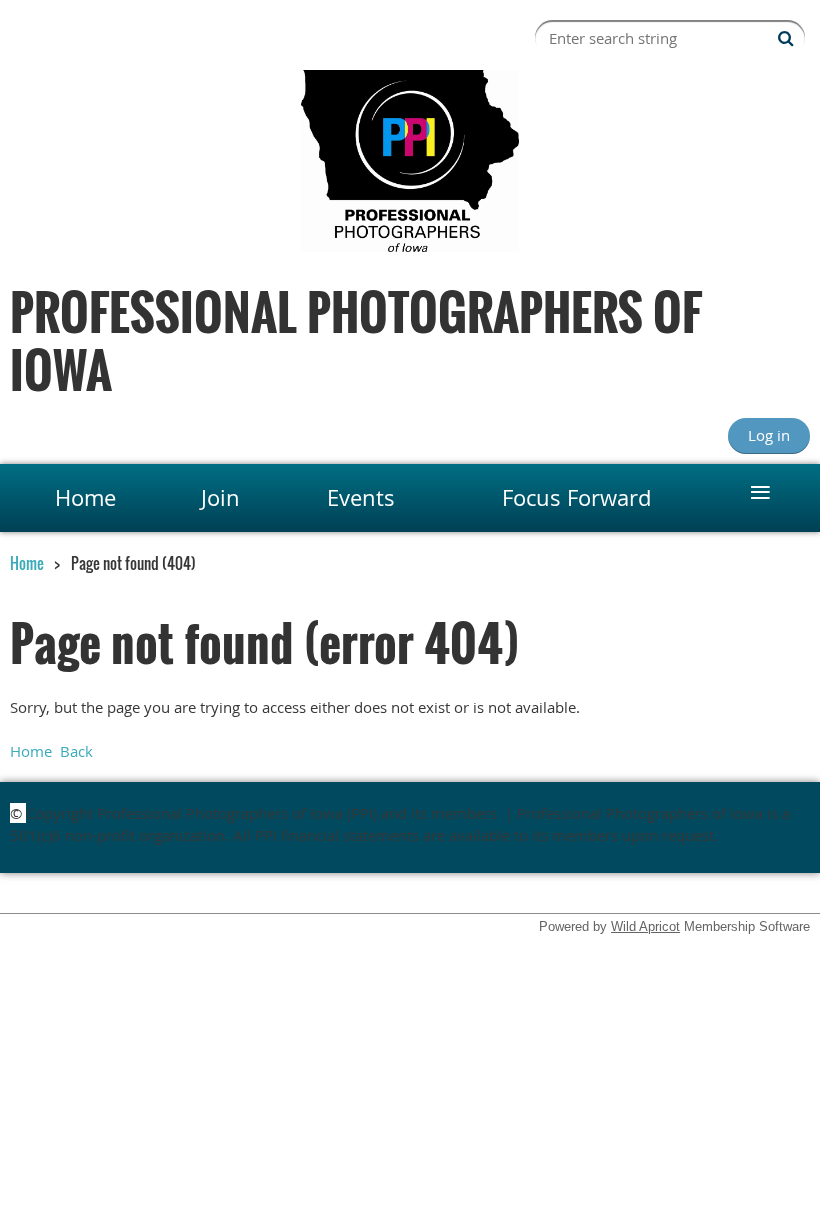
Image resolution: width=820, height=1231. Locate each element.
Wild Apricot (645, 926)
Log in (769, 435)
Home (27, 563)
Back (76, 751)
